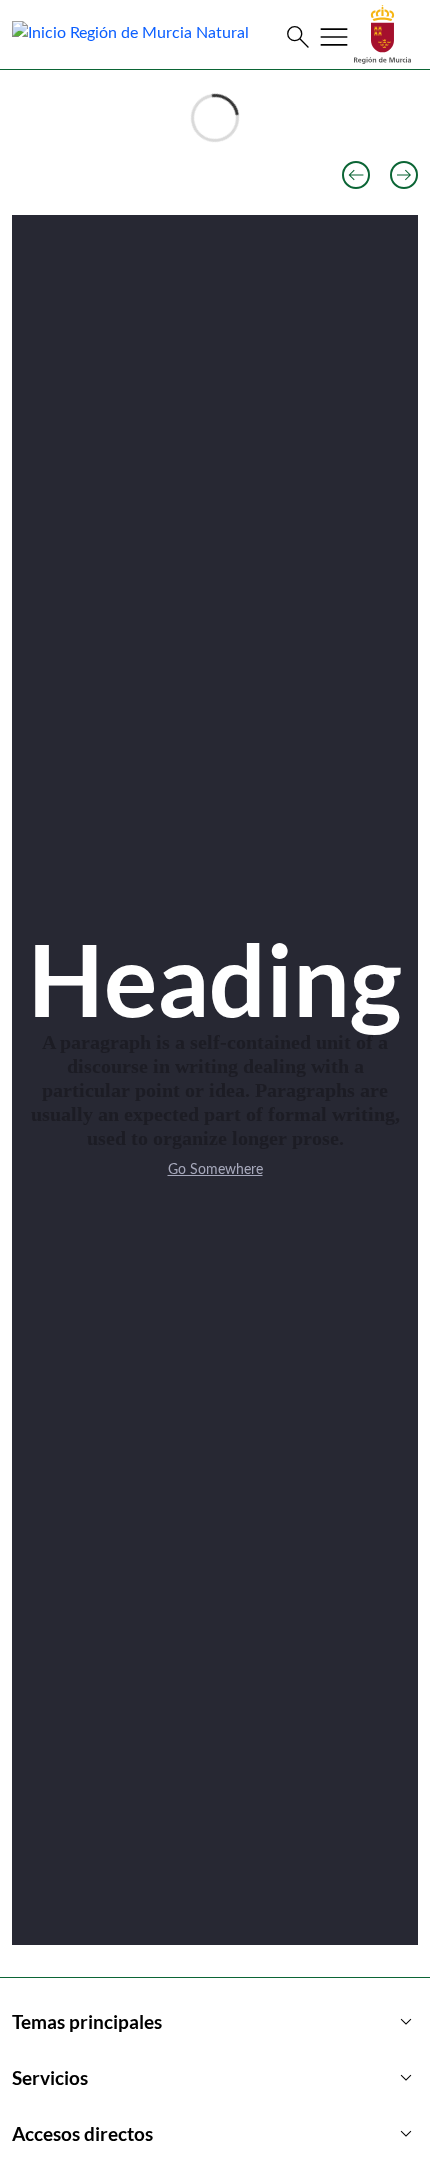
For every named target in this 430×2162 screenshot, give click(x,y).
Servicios (215, 2078)
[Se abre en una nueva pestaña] (382, 34)
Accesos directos (215, 2134)
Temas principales (215, 2022)
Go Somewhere (215, 1170)
